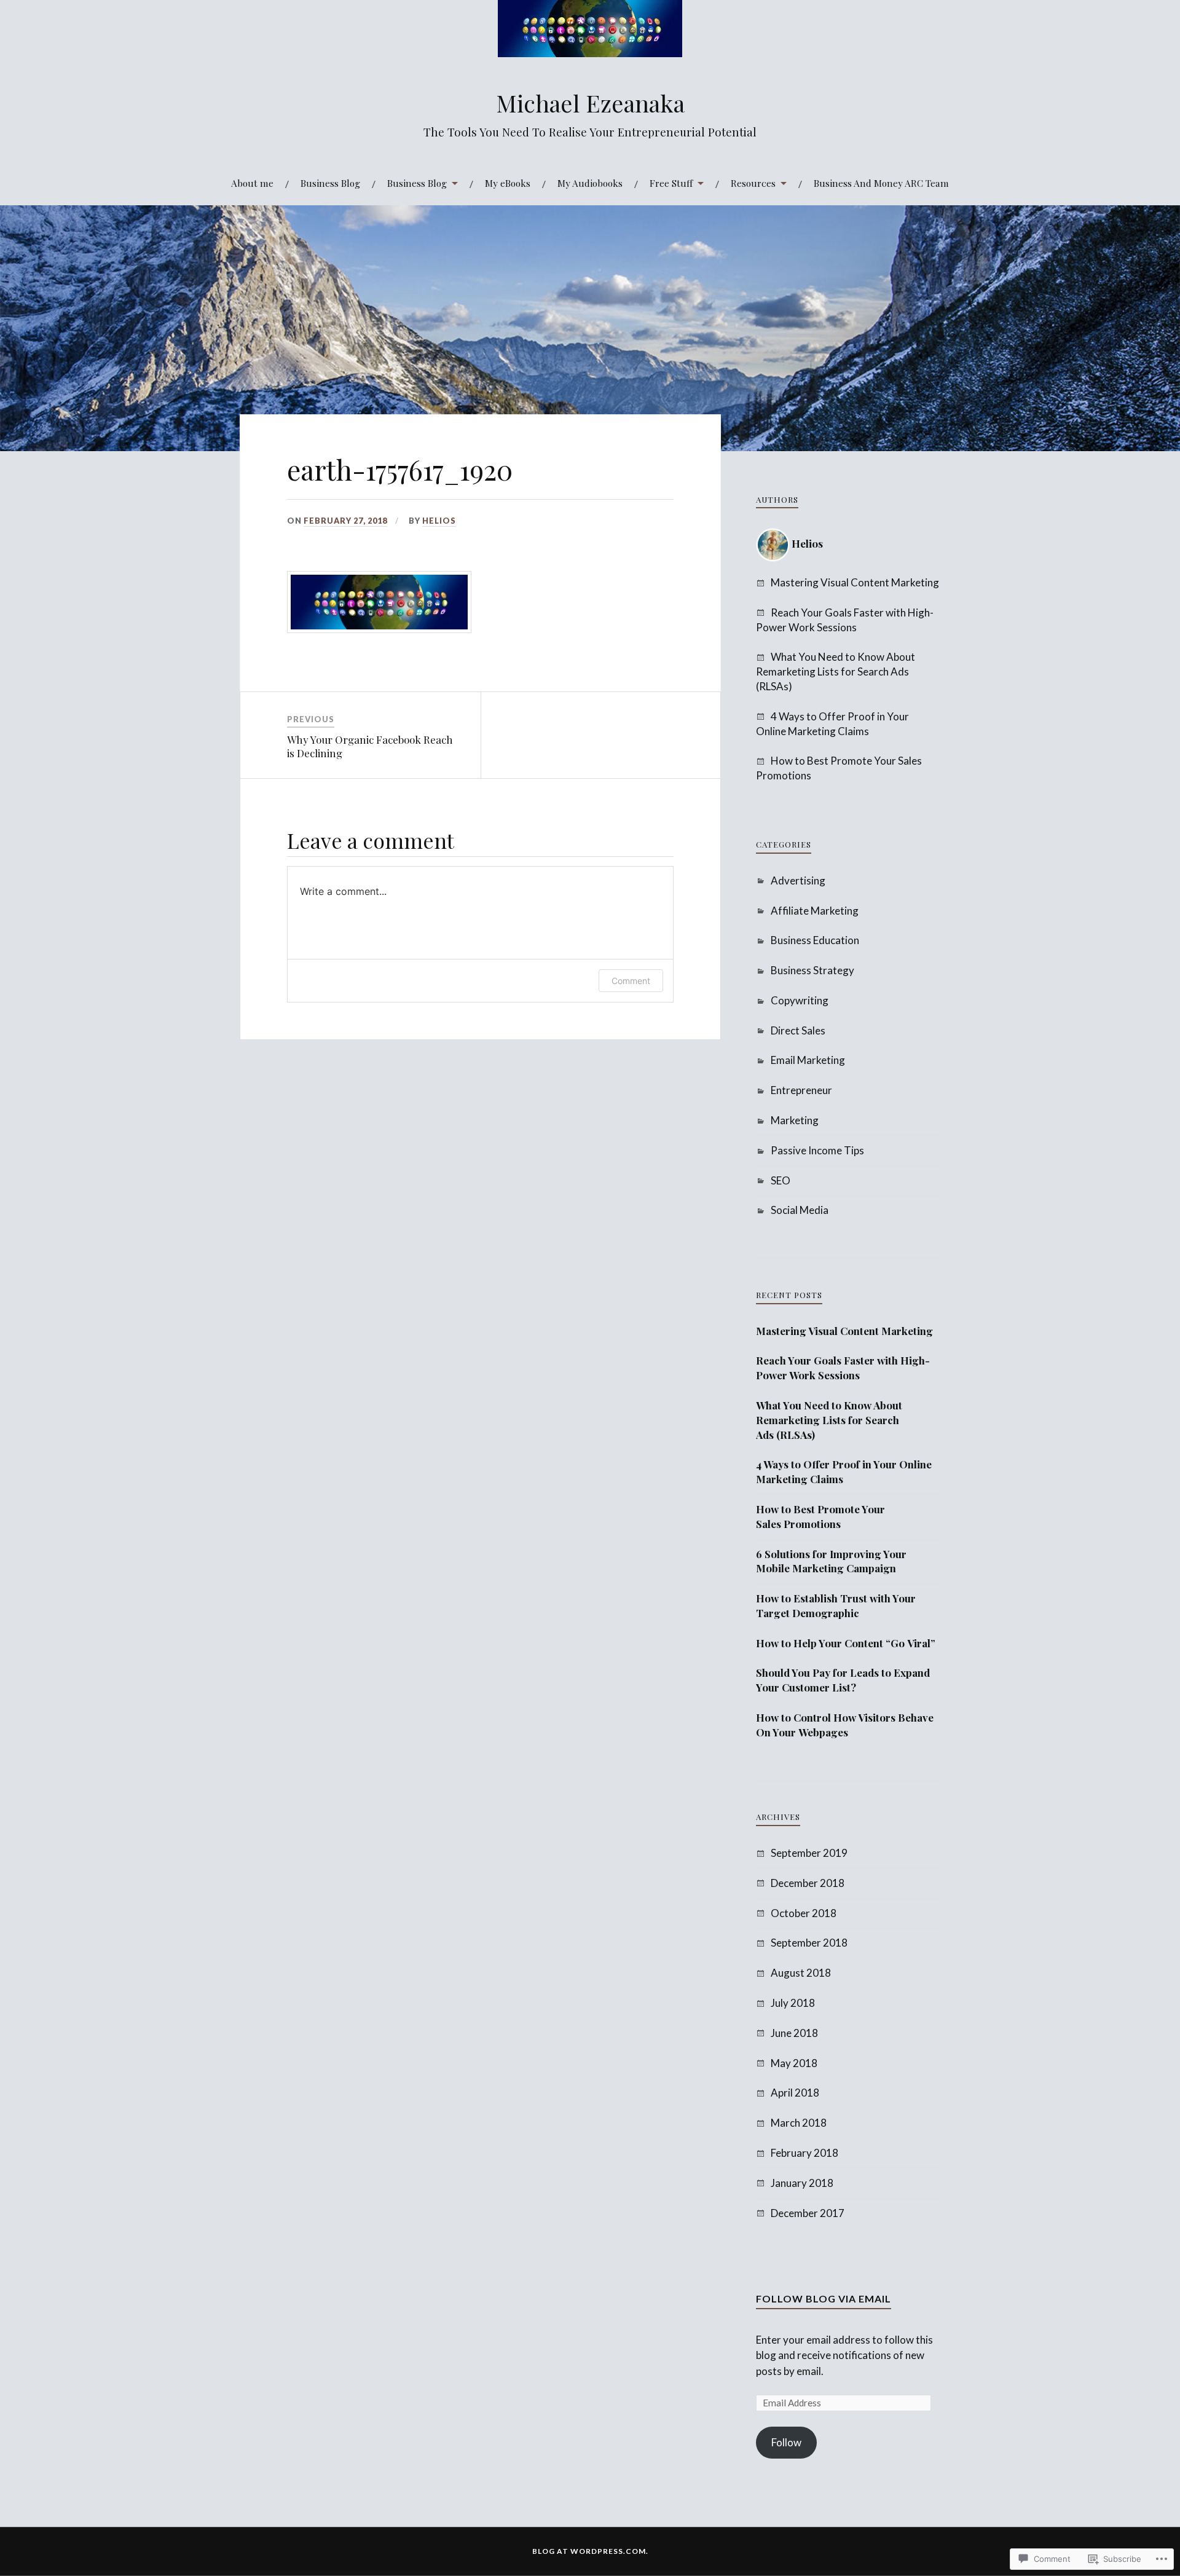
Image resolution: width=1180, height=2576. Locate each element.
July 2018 (793, 2003)
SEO (781, 1180)
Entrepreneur (801, 1090)
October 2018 (804, 1913)
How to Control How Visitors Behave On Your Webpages (845, 1725)
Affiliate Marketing (815, 911)
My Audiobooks (590, 183)
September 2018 (809, 1943)
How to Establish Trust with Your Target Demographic (836, 1605)
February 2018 (804, 2153)
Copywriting (800, 1000)
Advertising (798, 880)
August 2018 (801, 1973)
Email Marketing (808, 1060)
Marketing (795, 1120)
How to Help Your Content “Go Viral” (846, 1643)
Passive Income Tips (817, 1150)
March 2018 (799, 2123)
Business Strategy (812, 970)
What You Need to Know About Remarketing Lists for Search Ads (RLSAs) (836, 672)
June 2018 (794, 2033)
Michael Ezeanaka (590, 103)
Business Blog (330, 183)
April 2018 (795, 2093)
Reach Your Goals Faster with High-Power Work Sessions (843, 1368)
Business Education (815, 940)
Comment (631, 981)
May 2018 (794, 2063)
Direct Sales (798, 1030)
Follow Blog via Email (824, 2298)
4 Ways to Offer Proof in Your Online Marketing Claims (844, 1471)
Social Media (800, 1210)
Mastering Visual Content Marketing (855, 582)
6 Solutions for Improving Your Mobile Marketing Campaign (831, 1561)
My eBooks (508, 183)
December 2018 (808, 1883)
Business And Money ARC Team (881, 183)
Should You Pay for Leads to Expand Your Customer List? (843, 1680)
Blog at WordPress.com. (590, 2551)
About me (252, 183)
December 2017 (808, 2213)
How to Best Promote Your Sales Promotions (820, 1516)
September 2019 (809, 1853)
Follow (786, 2442)
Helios (439, 521)
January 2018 (802, 2183)
